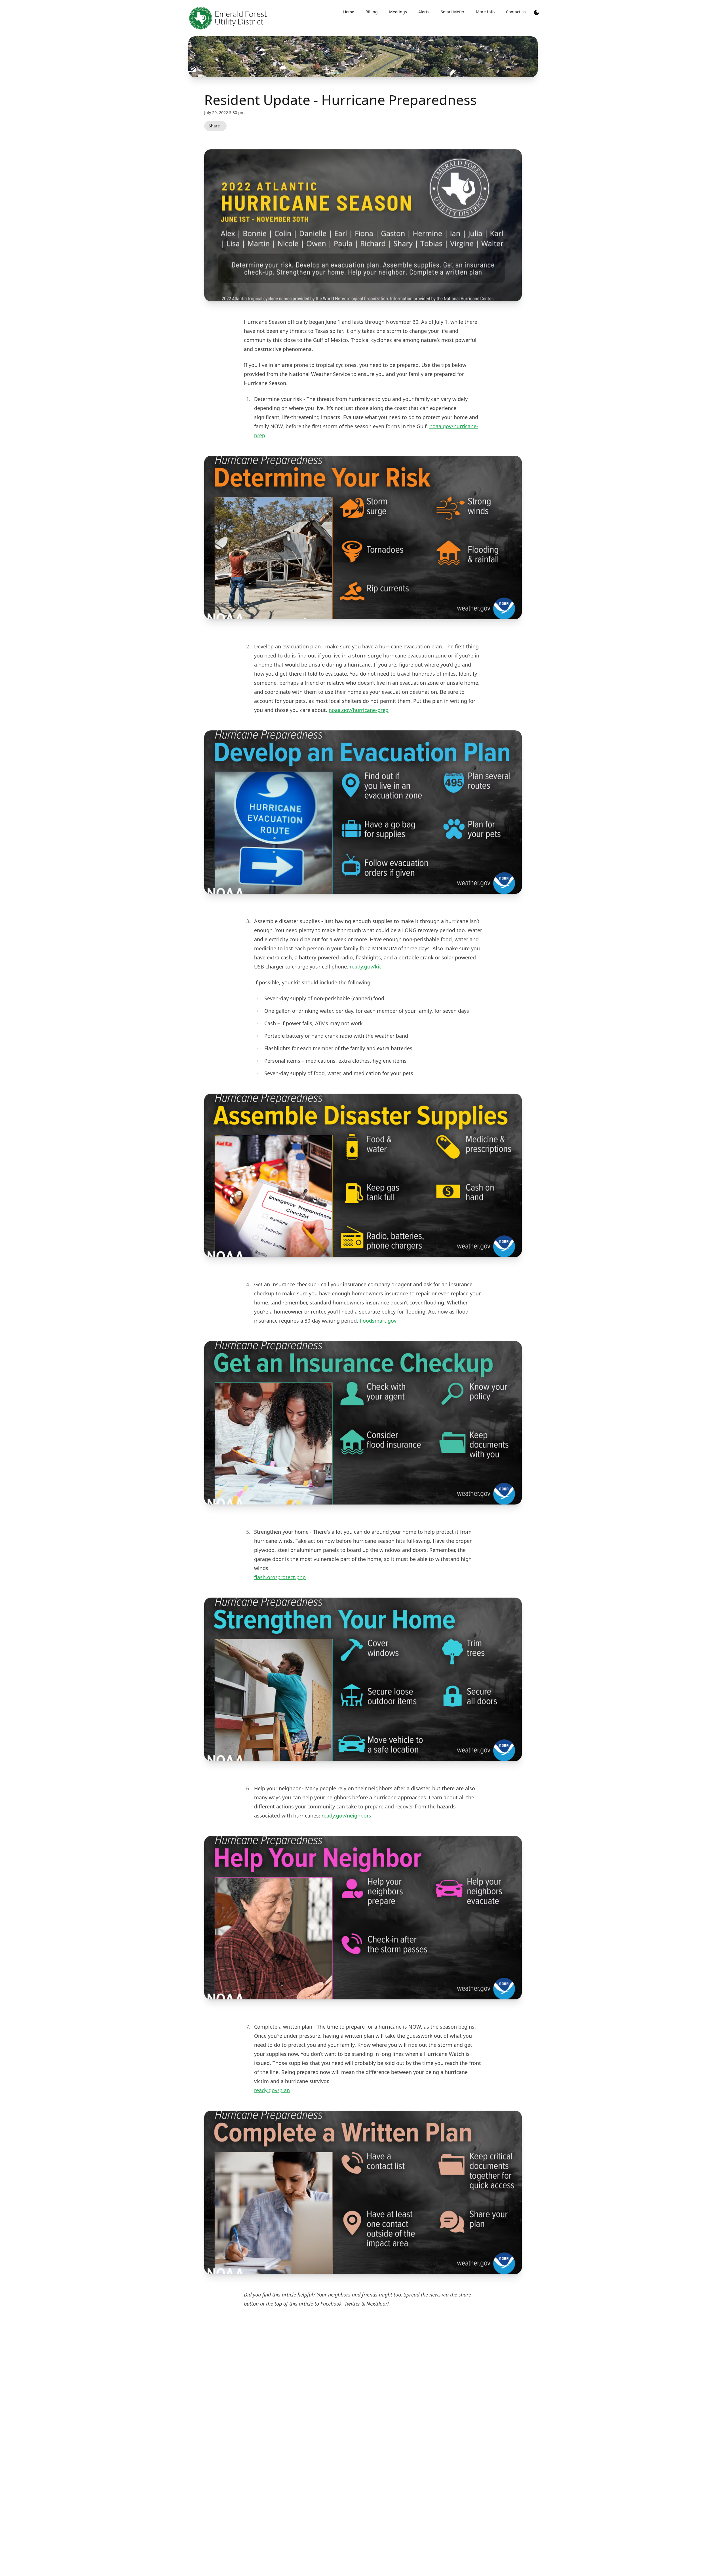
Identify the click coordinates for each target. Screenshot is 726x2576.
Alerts (424, 12)
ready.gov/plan (272, 2090)
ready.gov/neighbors (346, 1816)
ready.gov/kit (365, 966)
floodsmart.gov (378, 1321)
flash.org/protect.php (280, 1577)
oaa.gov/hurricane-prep (360, 710)
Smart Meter (453, 12)
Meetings (398, 12)
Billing (372, 12)
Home (349, 12)
